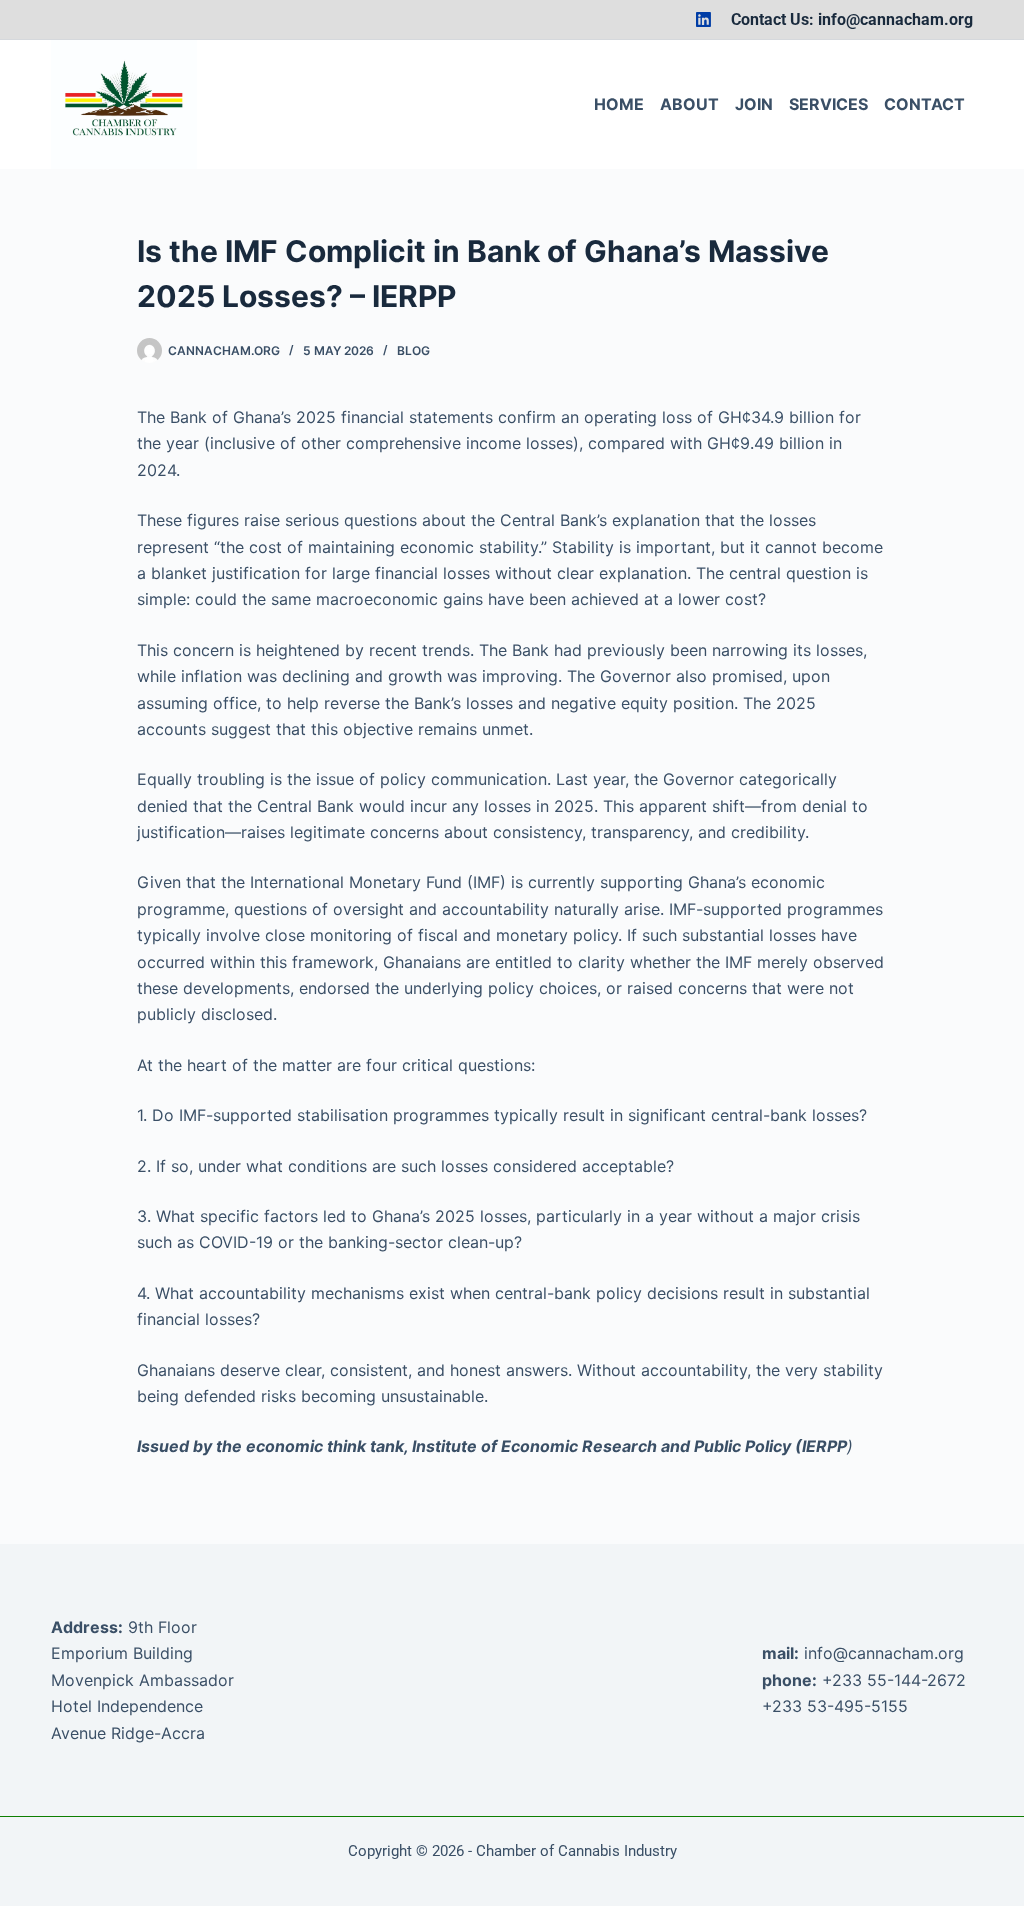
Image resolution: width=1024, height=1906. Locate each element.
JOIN (754, 104)
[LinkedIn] (703, 19)
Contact (924, 104)
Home (619, 104)
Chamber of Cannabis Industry (576, 1851)
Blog (413, 350)
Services (828, 104)
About (689, 104)
